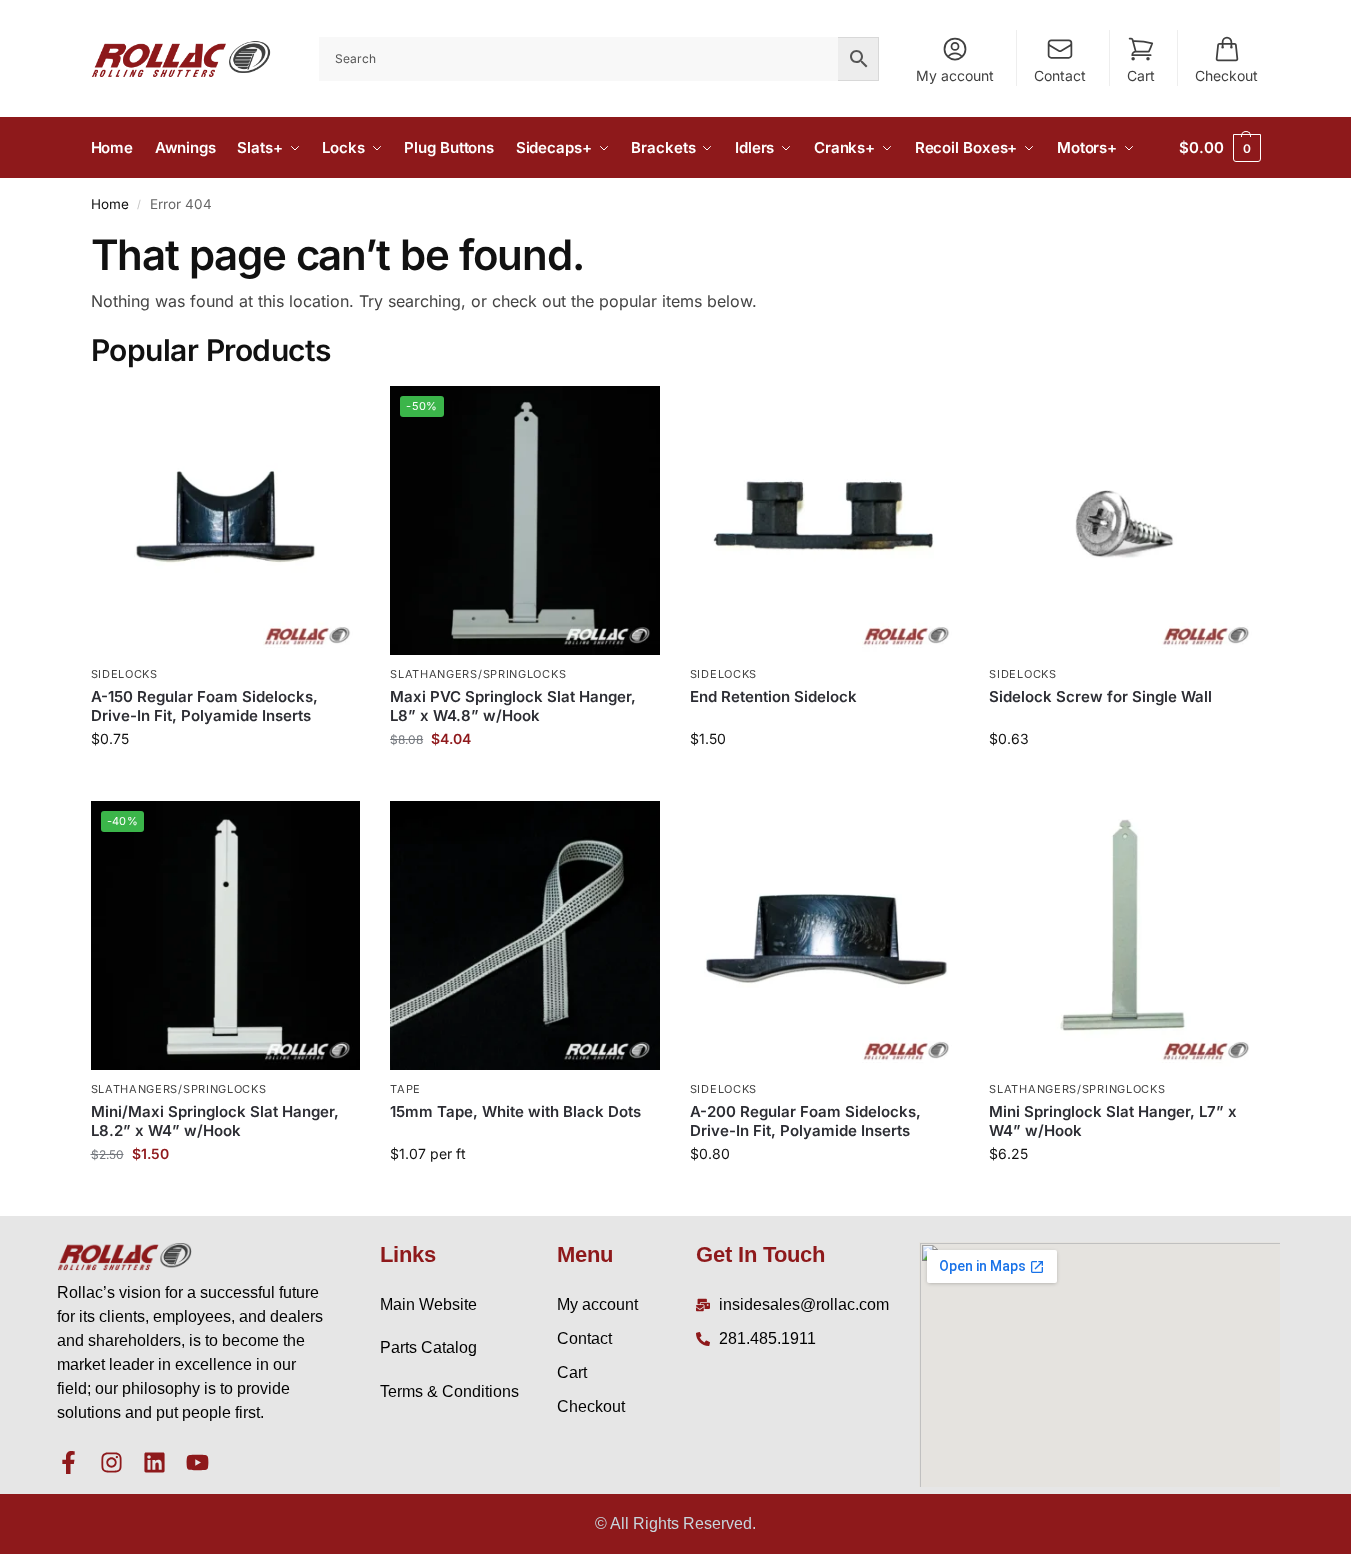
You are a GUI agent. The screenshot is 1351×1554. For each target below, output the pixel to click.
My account (955, 75)
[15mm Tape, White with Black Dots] (525, 936)
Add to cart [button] (225, 780)
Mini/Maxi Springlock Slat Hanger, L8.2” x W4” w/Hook (215, 1121)
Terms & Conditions (449, 1391)
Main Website (428, 1304)
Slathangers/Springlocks (478, 674)
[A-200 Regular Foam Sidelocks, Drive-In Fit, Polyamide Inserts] (825, 936)
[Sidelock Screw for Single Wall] (1124, 521)
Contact (1060, 75)
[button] (1219, 148)
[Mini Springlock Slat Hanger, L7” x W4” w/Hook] (1124, 936)
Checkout (1226, 75)
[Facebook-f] (68, 1462)
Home (110, 204)
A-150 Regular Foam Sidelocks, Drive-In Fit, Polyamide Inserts (204, 706)
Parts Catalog (428, 1347)
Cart (1141, 75)
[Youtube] (197, 1462)
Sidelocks (124, 674)
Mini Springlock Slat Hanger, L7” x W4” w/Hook (1113, 1121)
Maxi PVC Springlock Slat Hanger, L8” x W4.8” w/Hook (513, 706)
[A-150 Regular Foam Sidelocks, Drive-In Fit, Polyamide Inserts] (226, 521)
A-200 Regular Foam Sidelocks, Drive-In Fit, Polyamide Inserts (805, 1121)
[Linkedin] (154, 1462)
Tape (405, 1089)
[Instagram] (111, 1462)
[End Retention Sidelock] (825, 521)
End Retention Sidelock (773, 696)
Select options (524, 1195)
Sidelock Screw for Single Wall (1100, 696)
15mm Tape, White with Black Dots (515, 1111)
